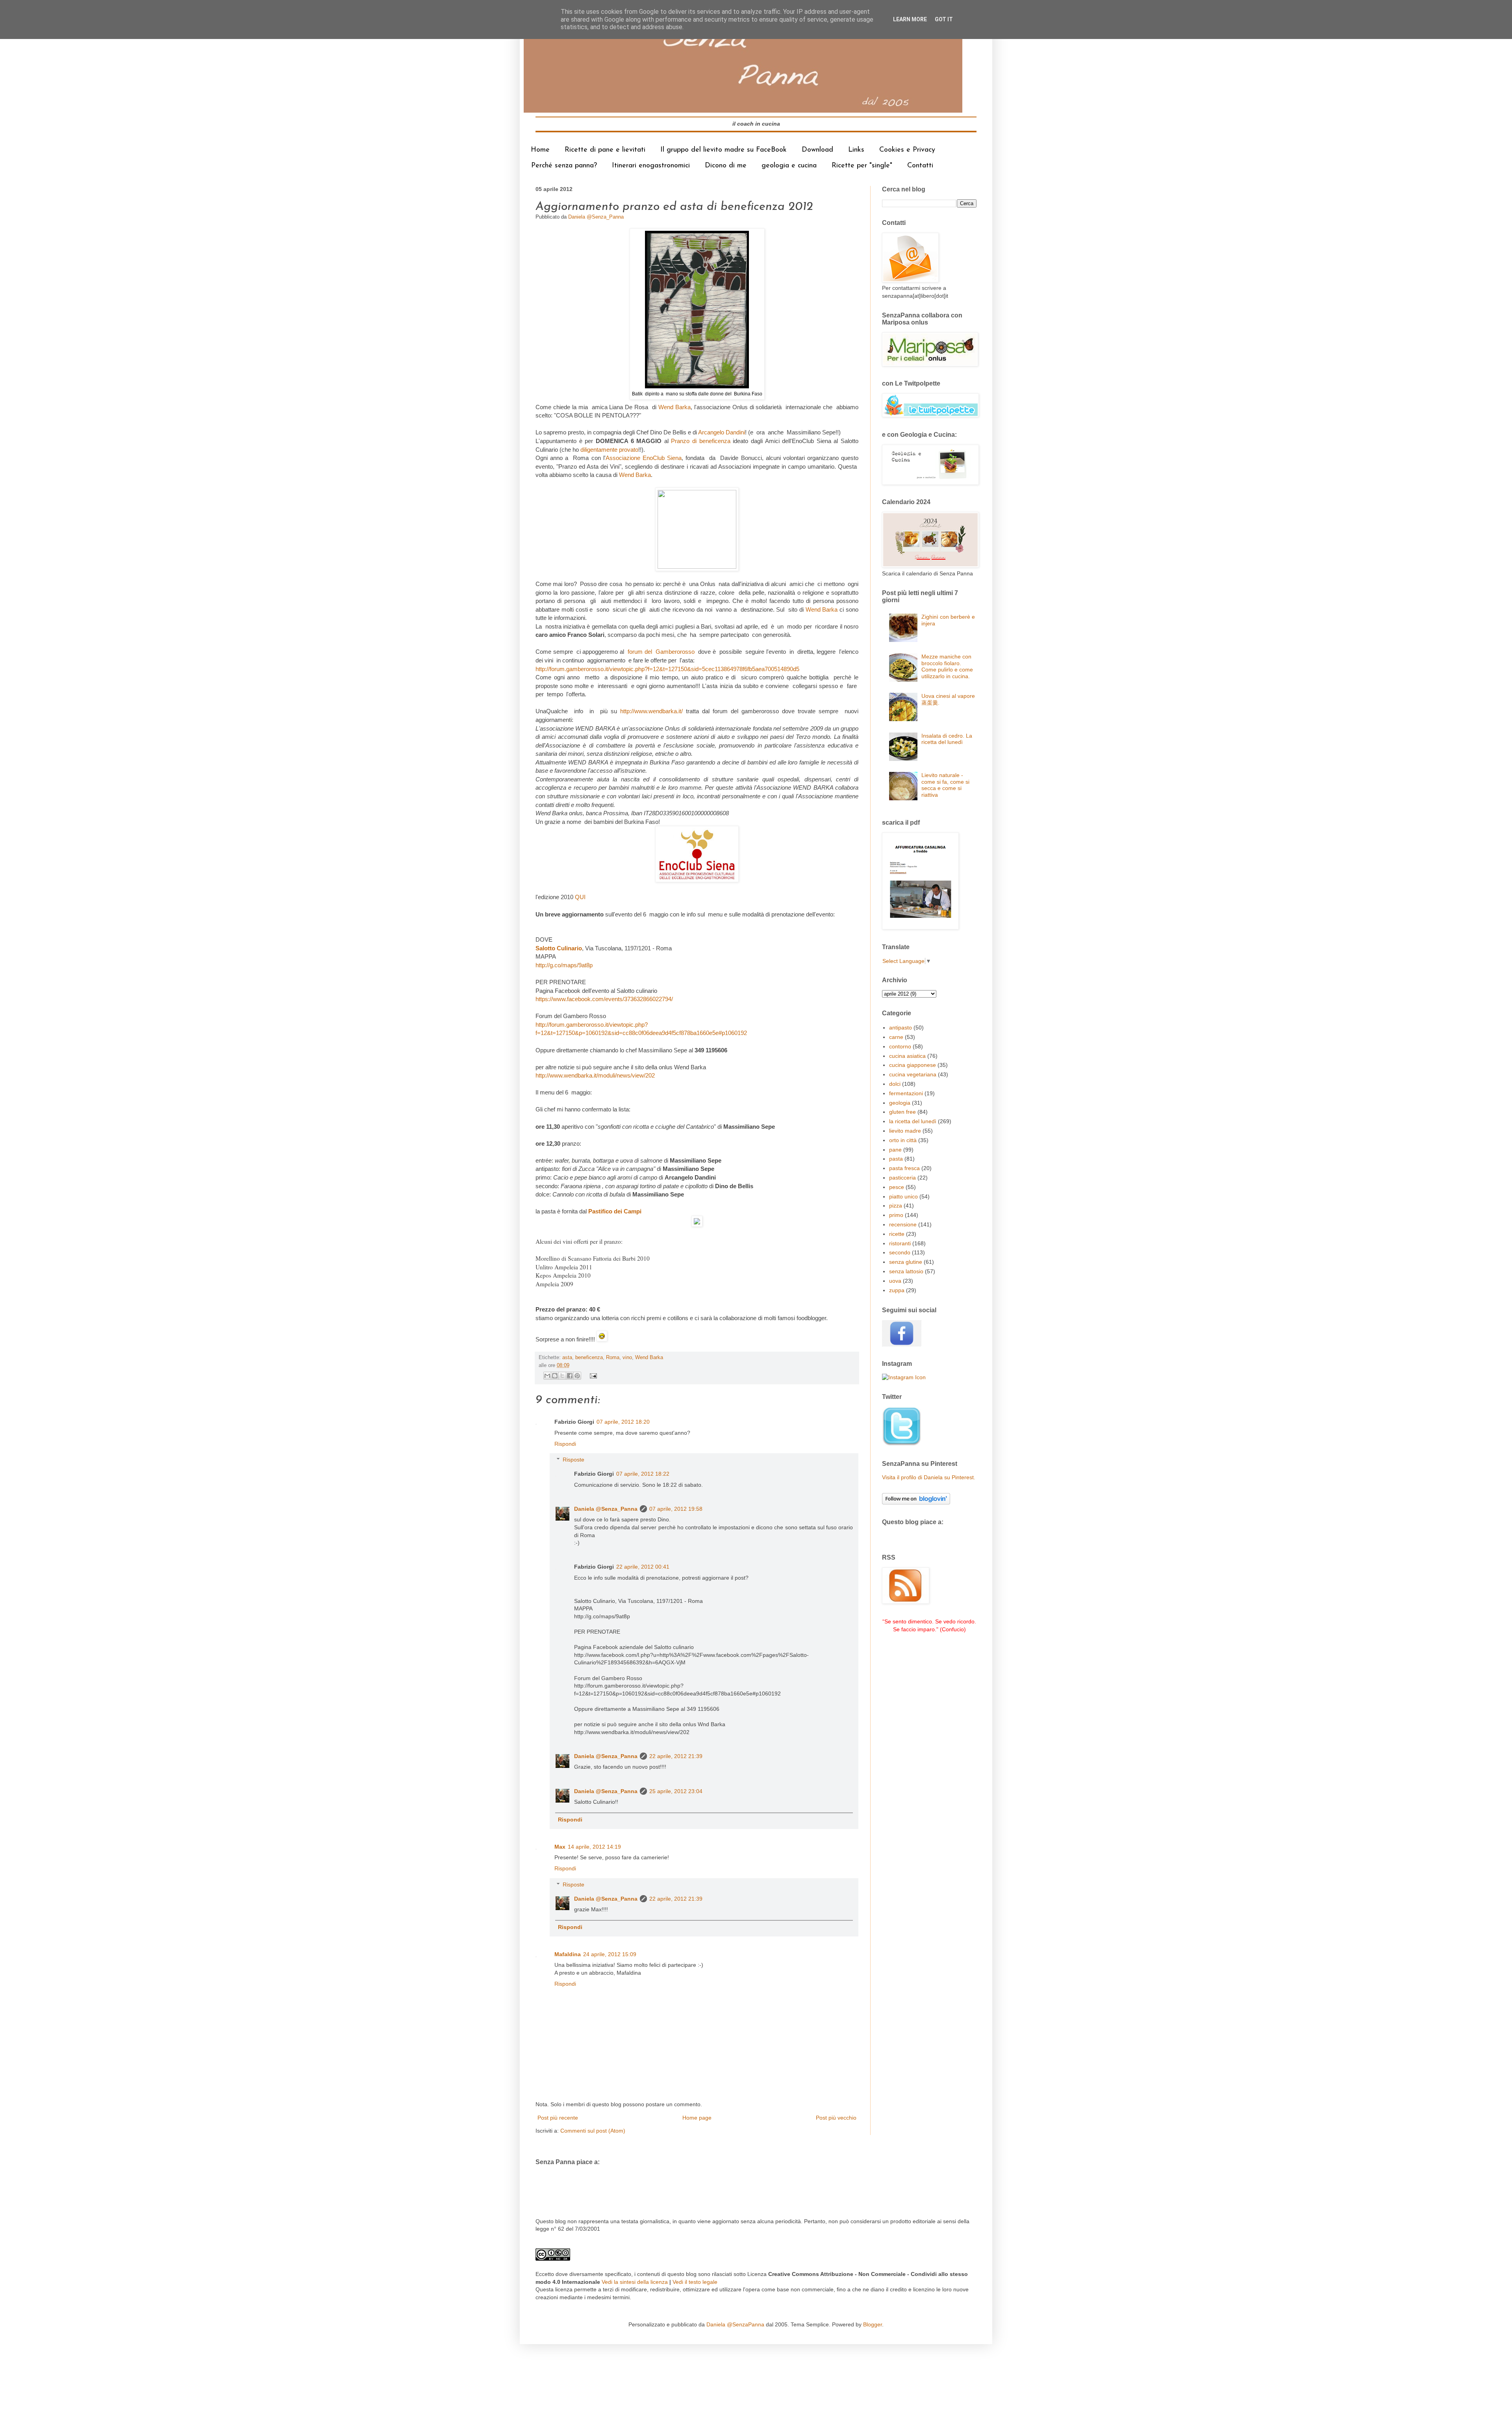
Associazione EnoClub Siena (644, 458)
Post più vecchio (836, 2118)
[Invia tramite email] (547, 1376)
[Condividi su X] (562, 1376)
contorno (900, 1046)
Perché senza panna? (564, 166)
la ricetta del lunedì (913, 1121)
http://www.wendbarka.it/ (651, 711)
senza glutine (906, 1262)
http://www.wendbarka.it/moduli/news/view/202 (595, 1075)
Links (856, 150)
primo (896, 1215)
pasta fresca (904, 1168)
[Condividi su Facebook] (570, 1376)
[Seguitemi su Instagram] (904, 1377)
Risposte (573, 1460)
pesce (897, 1187)
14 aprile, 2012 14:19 (594, 1847)
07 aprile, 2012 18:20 (623, 1422)
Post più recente (558, 2118)
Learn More (910, 19)
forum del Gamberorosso (661, 652)
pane (895, 1150)
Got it (944, 19)
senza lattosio (906, 1271)
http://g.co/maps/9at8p (564, 965)
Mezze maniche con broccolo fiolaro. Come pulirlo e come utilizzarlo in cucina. (947, 666)
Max (560, 1847)
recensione (903, 1224)
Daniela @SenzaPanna (735, 2324)
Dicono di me (726, 166)
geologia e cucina (789, 166)
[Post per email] (592, 1376)
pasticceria (902, 1178)
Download (817, 150)
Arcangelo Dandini (722, 432)
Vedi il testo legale (695, 2282)
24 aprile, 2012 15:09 (610, 1954)
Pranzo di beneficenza (700, 441)
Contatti (920, 166)
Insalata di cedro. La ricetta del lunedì (947, 739)
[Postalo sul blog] (555, 1376)
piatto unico (903, 1196)
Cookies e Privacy (907, 150)
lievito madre (905, 1131)
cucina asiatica (907, 1056)
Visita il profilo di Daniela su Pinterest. (929, 1477)
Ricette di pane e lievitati (605, 150)
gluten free (902, 1112)
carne (896, 1037)
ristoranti (900, 1243)
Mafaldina (568, 1954)
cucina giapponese (913, 1065)
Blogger (873, 2324)
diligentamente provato (609, 450)
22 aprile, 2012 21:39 (676, 1756)
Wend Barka (674, 407)
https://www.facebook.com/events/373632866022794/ (604, 999)
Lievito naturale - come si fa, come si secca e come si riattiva (945, 785)
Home (540, 150)
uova (895, 1281)
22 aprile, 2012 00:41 (643, 1567)
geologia (900, 1103)
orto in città (903, 1140)
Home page (697, 2118)
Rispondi (565, 1444)
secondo (900, 1252)
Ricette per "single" (862, 166)
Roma (613, 1358)
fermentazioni (906, 1093)
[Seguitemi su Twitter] (902, 1444)
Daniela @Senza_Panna (606, 1509)
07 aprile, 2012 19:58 (676, 1509)
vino (627, 1358)
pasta (896, 1159)
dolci (895, 1084)
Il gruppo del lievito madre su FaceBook (724, 150)
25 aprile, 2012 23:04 (676, 1791)
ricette (897, 1234)
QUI (580, 897)
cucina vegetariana (913, 1074)
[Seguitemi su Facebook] (902, 1345)
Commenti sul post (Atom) (593, 2131)
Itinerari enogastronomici (651, 166)
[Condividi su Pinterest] (577, 1376)
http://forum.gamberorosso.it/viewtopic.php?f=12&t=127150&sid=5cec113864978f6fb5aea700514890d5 (667, 669)
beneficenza (589, 1358)
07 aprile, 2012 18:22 (643, 1474)
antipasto (901, 1028)
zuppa (897, 1290)
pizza (896, 1206)
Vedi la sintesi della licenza (635, 2282)
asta (567, 1358)
